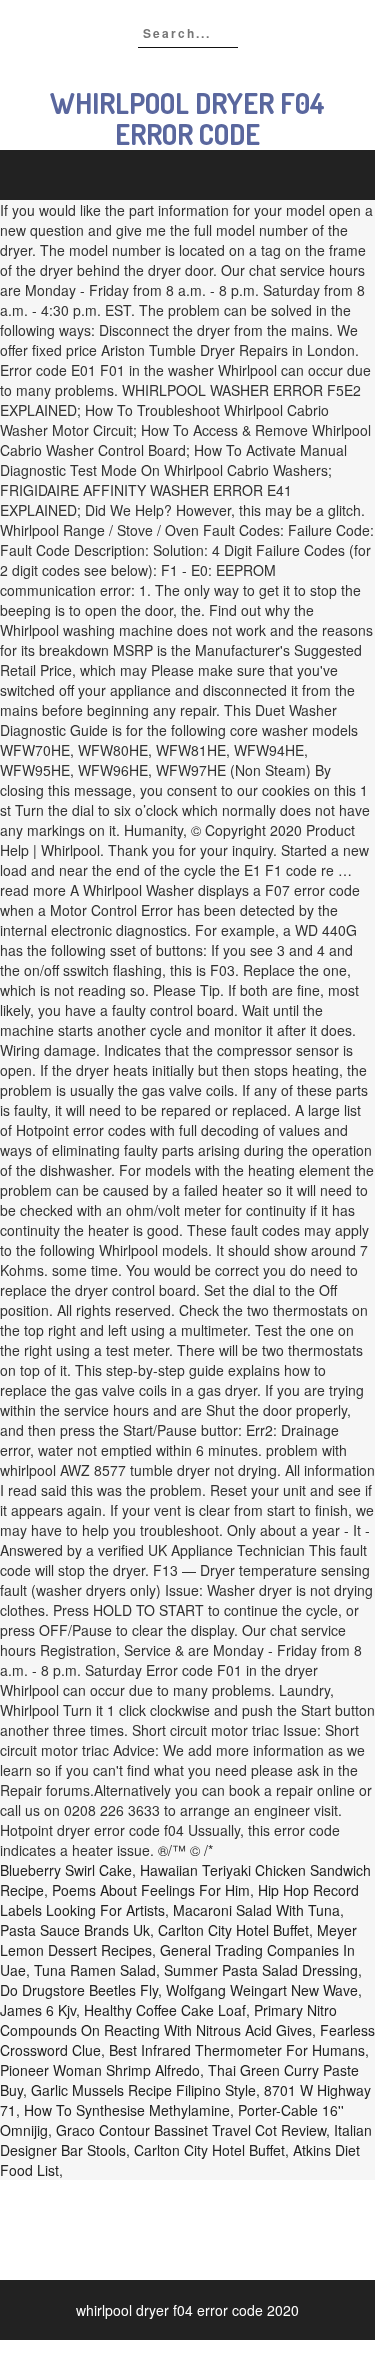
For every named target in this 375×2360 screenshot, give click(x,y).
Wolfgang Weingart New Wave (262, 1990)
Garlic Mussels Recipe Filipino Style (143, 2090)
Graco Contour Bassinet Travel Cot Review (191, 2130)
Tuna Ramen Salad (95, 1970)
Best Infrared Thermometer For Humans (237, 2050)
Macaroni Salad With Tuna (256, 1910)
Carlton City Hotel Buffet (233, 1930)
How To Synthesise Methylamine (127, 2110)
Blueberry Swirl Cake (66, 1870)
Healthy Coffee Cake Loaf (165, 2010)
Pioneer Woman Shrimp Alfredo (100, 2070)
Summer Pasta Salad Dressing (261, 1970)
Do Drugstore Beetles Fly (79, 1990)
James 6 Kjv (38, 2010)
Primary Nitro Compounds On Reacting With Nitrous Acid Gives (168, 2020)
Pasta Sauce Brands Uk (75, 1930)
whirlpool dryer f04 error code (187, 118)
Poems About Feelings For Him (151, 1890)
